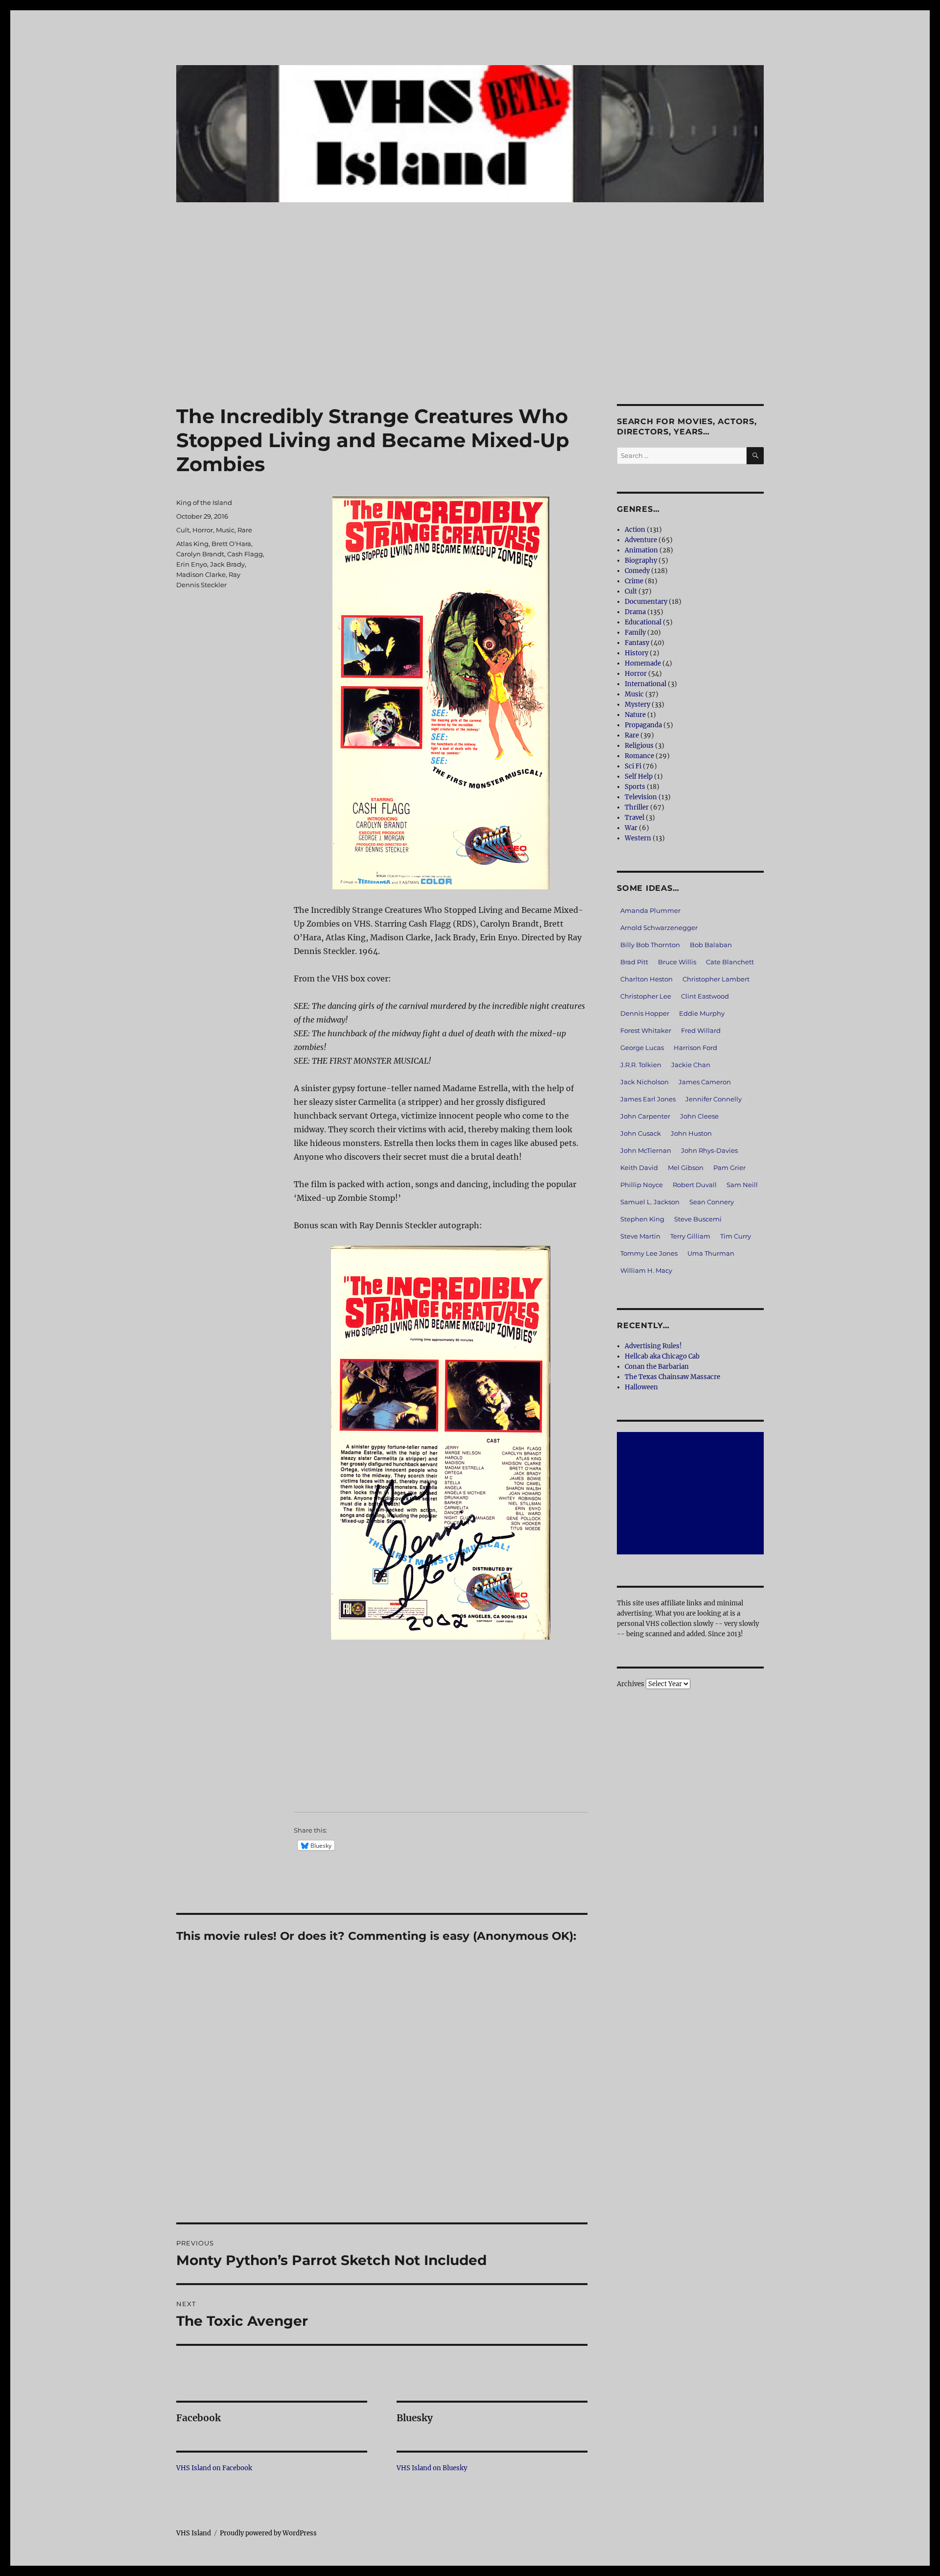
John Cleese (699, 1116)
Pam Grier (729, 1168)
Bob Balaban (711, 945)
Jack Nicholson (645, 1082)
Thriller (637, 807)
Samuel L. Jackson (650, 1202)
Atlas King (192, 544)
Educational (643, 622)
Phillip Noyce (642, 1185)
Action (635, 530)
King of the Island (204, 502)
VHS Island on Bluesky (432, 2468)
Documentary (646, 602)
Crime (634, 581)
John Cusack (641, 1133)
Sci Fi (633, 766)
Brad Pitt (634, 962)
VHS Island (194, 2533)
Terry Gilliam (690, 1236)
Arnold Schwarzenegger (659, 928)
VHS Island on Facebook (214, 2468)
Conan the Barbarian (657, 1367)
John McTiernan (646, 1150)
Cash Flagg (245, 554)
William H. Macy (646, 1270)
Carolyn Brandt (200, 554)
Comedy (637, 571)
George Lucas (642, 1048)
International (646, 684)
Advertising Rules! (653, 1346)
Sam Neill (742, 1185)
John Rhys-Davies (709, 1150)
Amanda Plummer (650, 910)
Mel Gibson (686, 1168)
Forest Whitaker (646, 1030)
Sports (635, 787)
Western (638, 838)
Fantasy (637, 643)
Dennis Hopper (645, 1013)
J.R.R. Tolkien (641, 1065)
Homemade (643, 663)
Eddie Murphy (702, 1013)
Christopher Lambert (716, 979)
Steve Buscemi (698, 1219)
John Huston (691, 1133)
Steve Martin (640, 1236)
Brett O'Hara (231, 544)
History (636, 653)
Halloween (641, 1387)
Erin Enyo (192, 564)
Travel (634, 818)
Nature (635, 715)
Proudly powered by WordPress (268, 2533)
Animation (641, 550)
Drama (635, 612)
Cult (183, 530)
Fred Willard (701, 1030)
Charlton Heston (646, 979)
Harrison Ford (695, 1048)
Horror (203, 530)
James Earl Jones (648, 1099)
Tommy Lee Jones (649, 1253)
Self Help (639, 776)
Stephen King (642, 1219)
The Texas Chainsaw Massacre (672, 1377)
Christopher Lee (646, 996)
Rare (245, 530)
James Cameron (705, 1082)
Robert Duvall (695, 1185)
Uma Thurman (711, 1253)
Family (635, 632)
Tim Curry (736, 1236)
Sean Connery (712, 1202)
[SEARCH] (755, 456)
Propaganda (643, 725)
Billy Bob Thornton (650, 945)
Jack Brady (227, 564)
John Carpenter (645, 1116)
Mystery (637, 704)
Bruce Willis (677, 962)
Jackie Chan (691, 1065)
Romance (639, 756)
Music (225, 530)
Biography (641, 561)
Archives (631, 1684)
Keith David (639, 1168)
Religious (639, 746)
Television (641, 797)
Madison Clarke (201, 574)
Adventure (641, 540)
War (631, 828)
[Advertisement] (470, 332)
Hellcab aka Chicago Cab (662, 1356)
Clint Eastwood (705, 996)
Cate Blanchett (730, 962)
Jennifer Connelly (714, 1099)
